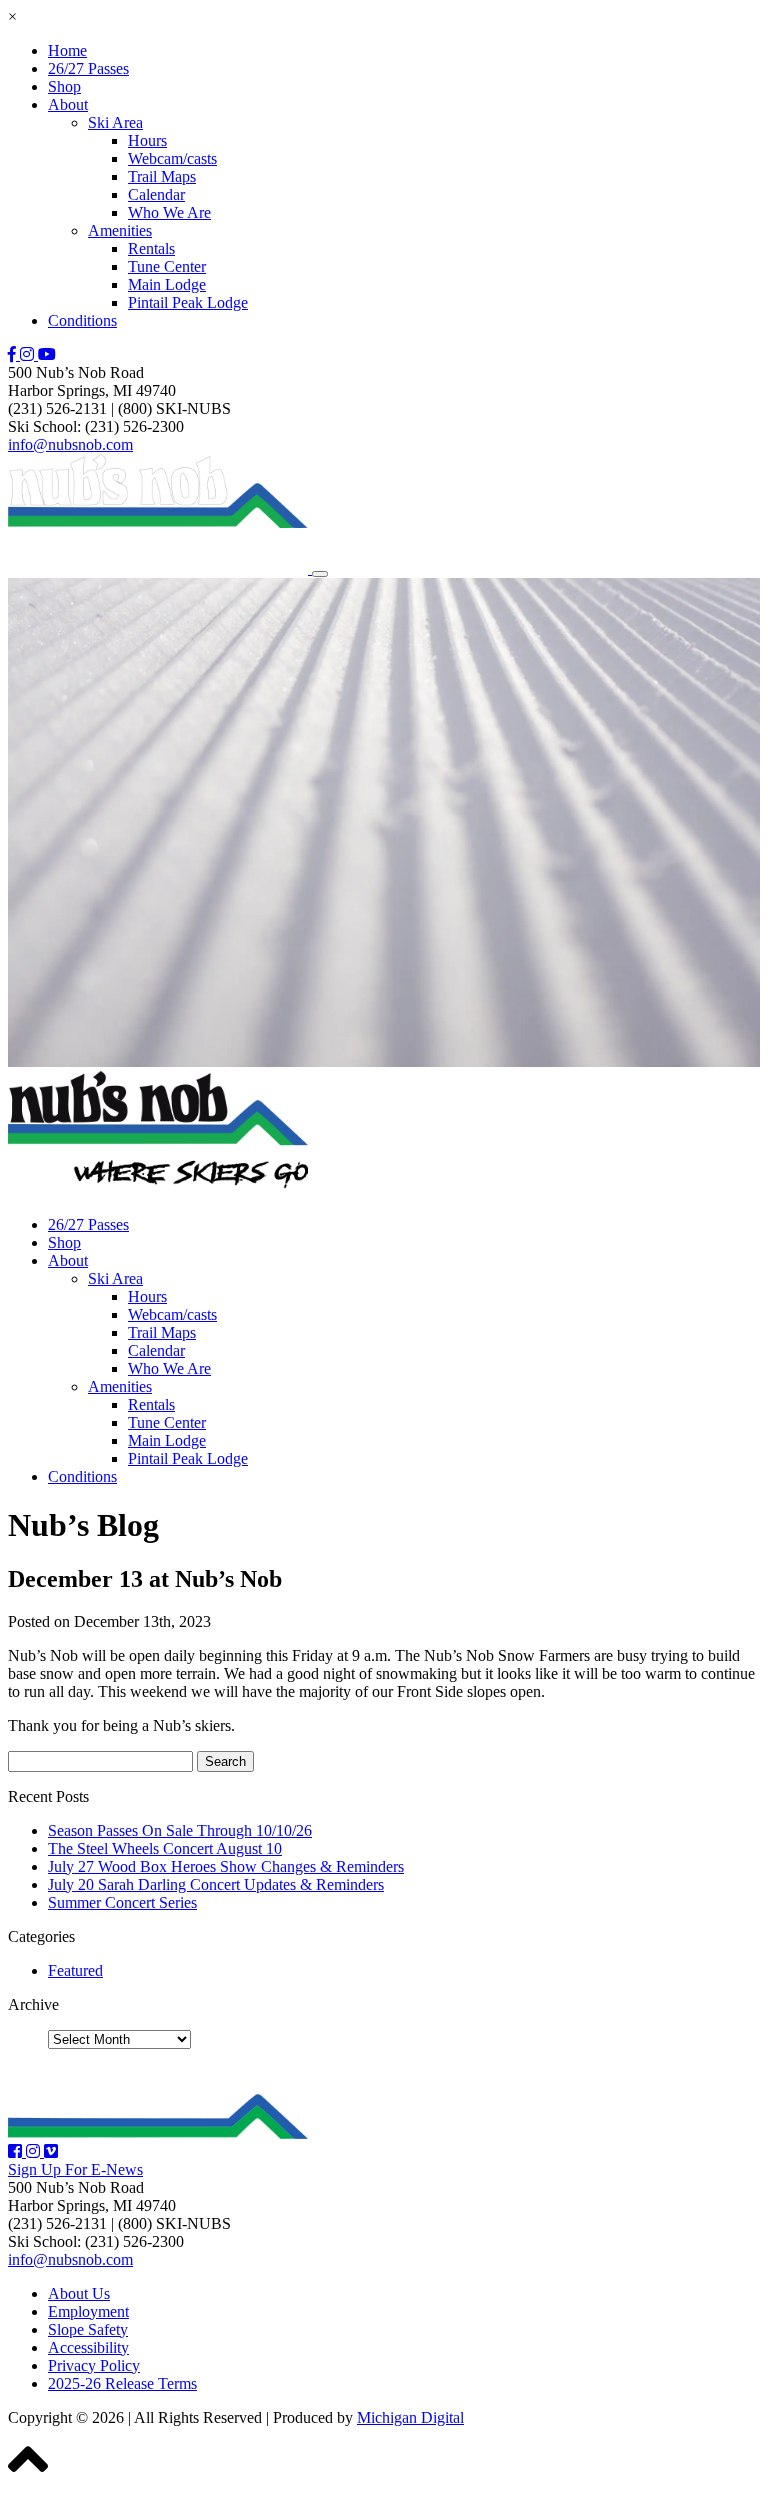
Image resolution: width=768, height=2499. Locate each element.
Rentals (151, 248)
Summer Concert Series (122, 1902)
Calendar (156, 194)
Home (67, 50)
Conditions (82, 320)
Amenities (120, 230)
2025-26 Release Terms (122, 2383)
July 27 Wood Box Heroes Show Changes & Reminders (226, 1866)
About (68, 104)
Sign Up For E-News (75, 2169)
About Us (79, 2293)
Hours (147, 140)
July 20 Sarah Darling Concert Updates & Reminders (216, 1884)
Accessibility (88, 2347)
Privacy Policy (94, 2365)
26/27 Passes (88, 68)
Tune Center (167, 266)
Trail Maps (162, 176)
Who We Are (169, 212)
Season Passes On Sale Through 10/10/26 (180, 1830)
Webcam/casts (172, 158)
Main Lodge (167, 284)
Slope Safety (88, 2329)
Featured (75, 1970)
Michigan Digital (410, 2417)
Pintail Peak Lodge (188, 302)
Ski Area (115, 122)
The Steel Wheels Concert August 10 (165, 1848)
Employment (88, 2311)
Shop (64, 86)
